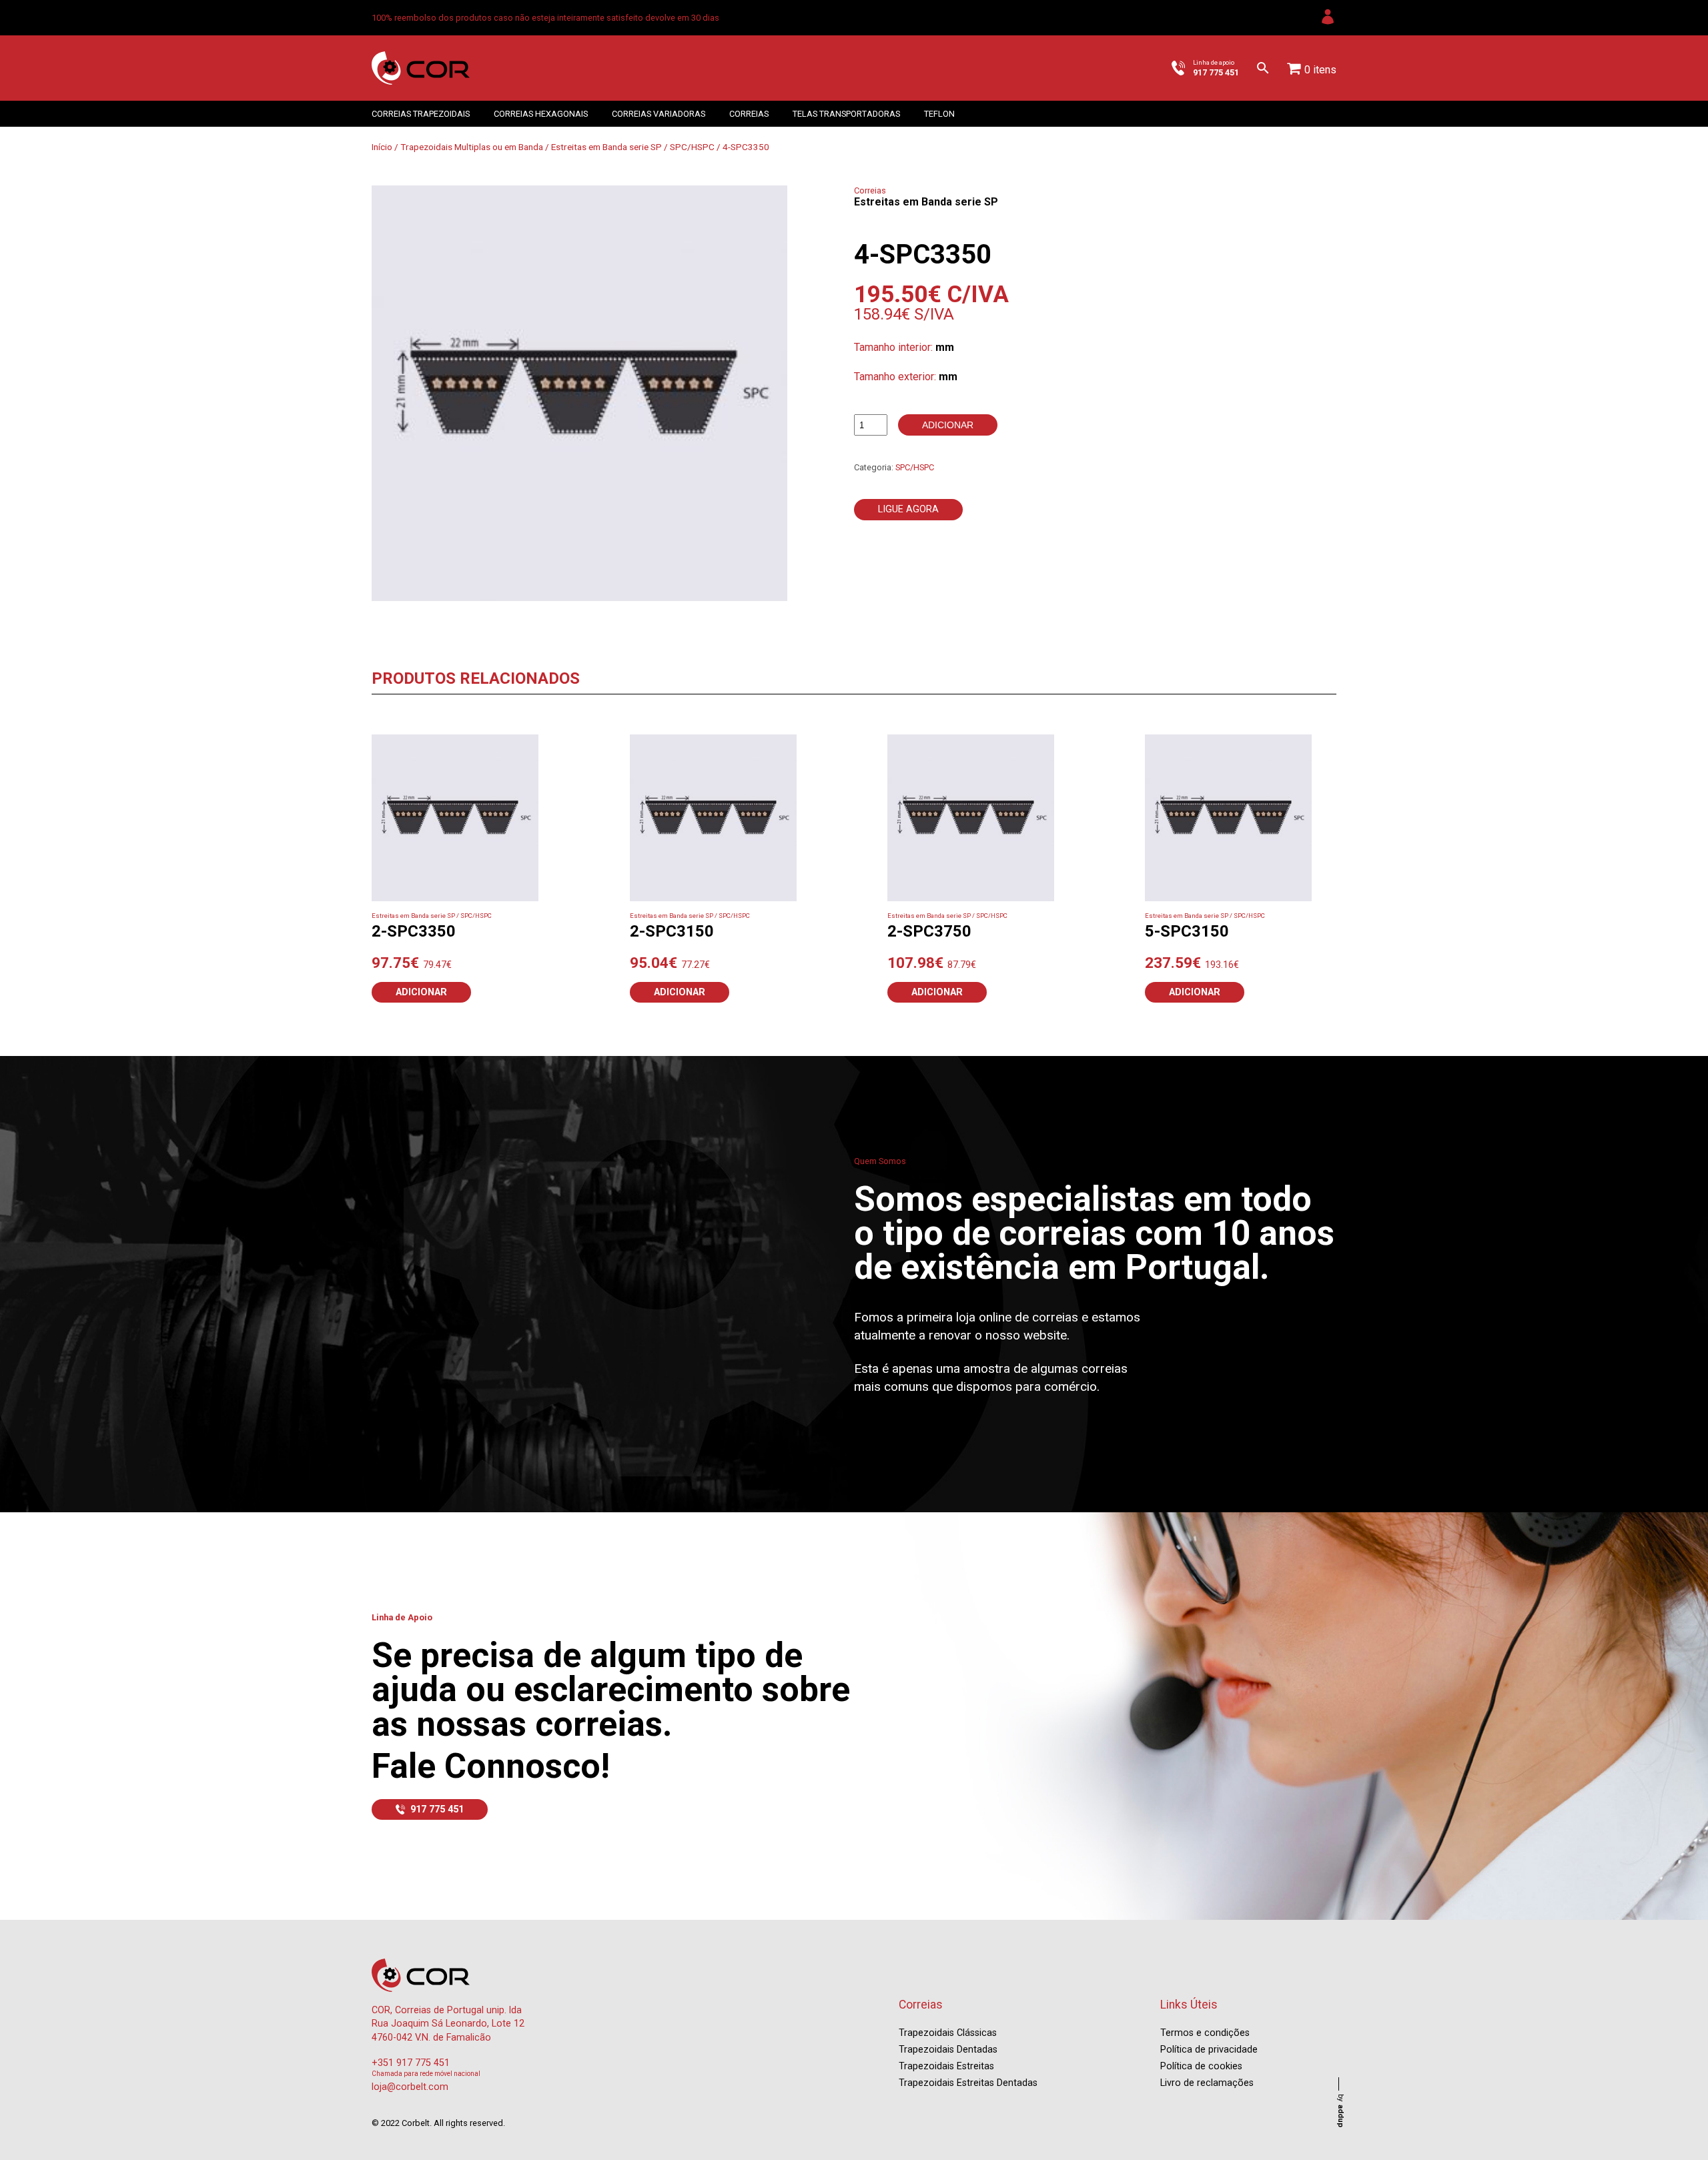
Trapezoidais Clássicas (948, 2033)
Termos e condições (1205, 2033)
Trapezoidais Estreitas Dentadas (968, 2083)
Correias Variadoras (659, 114)
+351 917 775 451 (411, 2063)
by (1341, 2111)
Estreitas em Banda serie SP (606, 147)
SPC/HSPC (692, 147)
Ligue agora (908, 509)
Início (382, 147)
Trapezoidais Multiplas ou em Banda (472, 147)
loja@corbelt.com (410, 2087)
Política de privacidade (1209, 2050)
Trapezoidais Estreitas (946, 2066)
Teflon (939, 114)
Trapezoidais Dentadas (948, 2050)
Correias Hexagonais (541, 114)
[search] (1263, 68)
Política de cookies (1201, 2066)
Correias (749, 114)
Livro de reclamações (1207, 2083)
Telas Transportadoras (846, 114)
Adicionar (948, 425)
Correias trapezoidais (421, 114)
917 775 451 (437, 1809)
